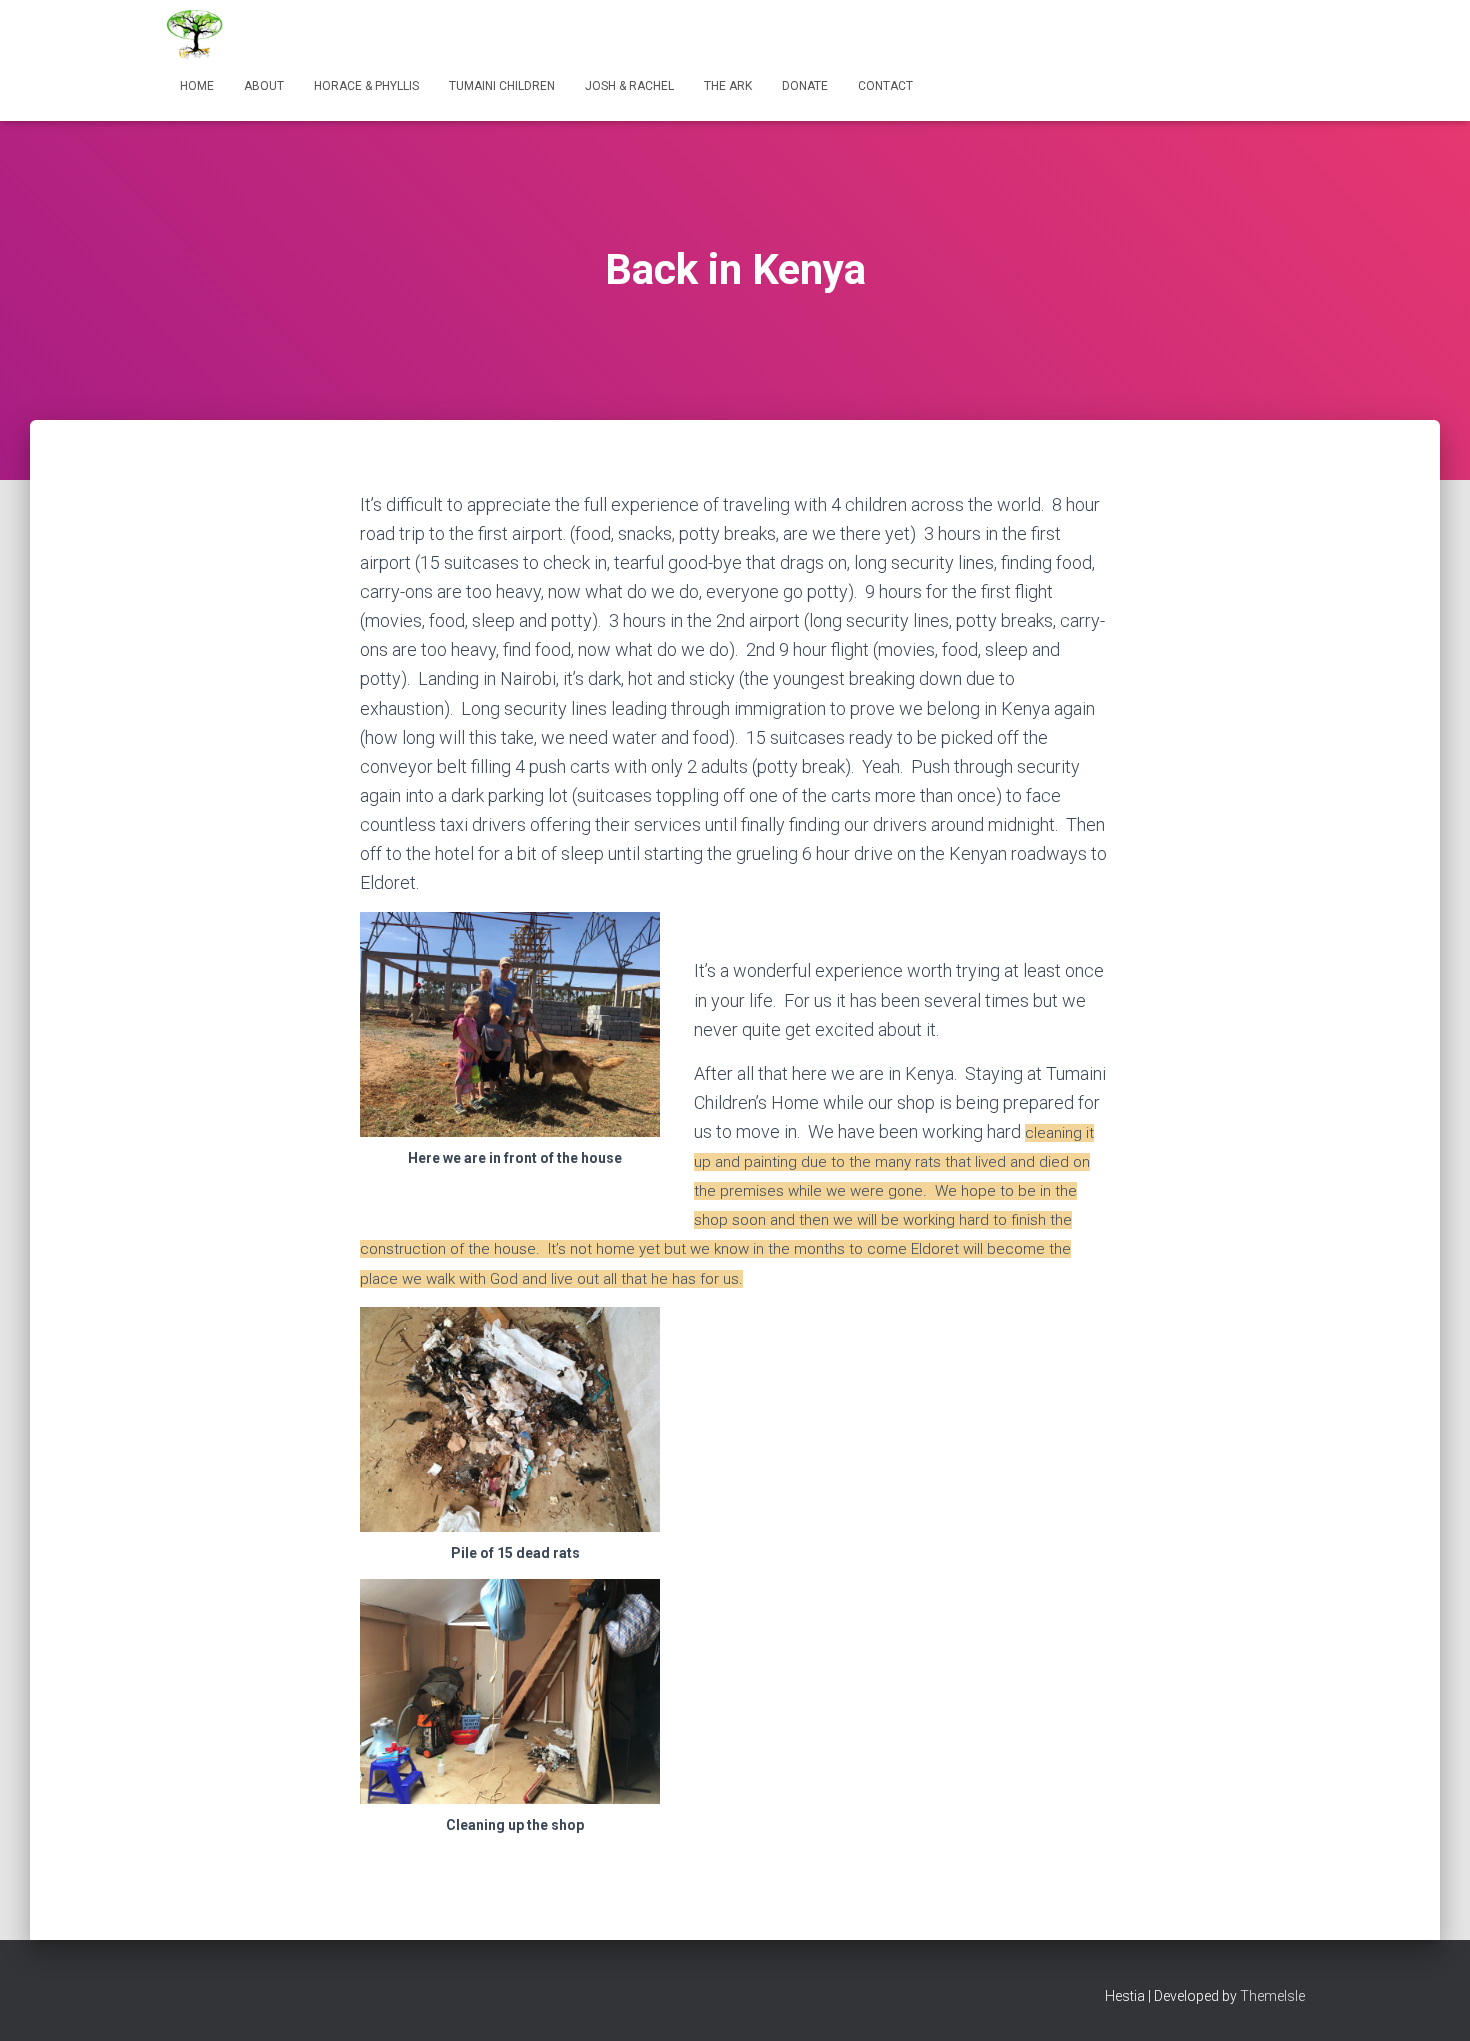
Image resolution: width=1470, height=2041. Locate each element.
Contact (885, 86)
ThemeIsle (1272, 1996)
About (264, 86)
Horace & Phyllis (366, 86)
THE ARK (728, 86)
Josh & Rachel (629, 86)
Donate (805, 86)
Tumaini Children (502, 86)
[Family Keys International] (195, 35)
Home (197, 86)
